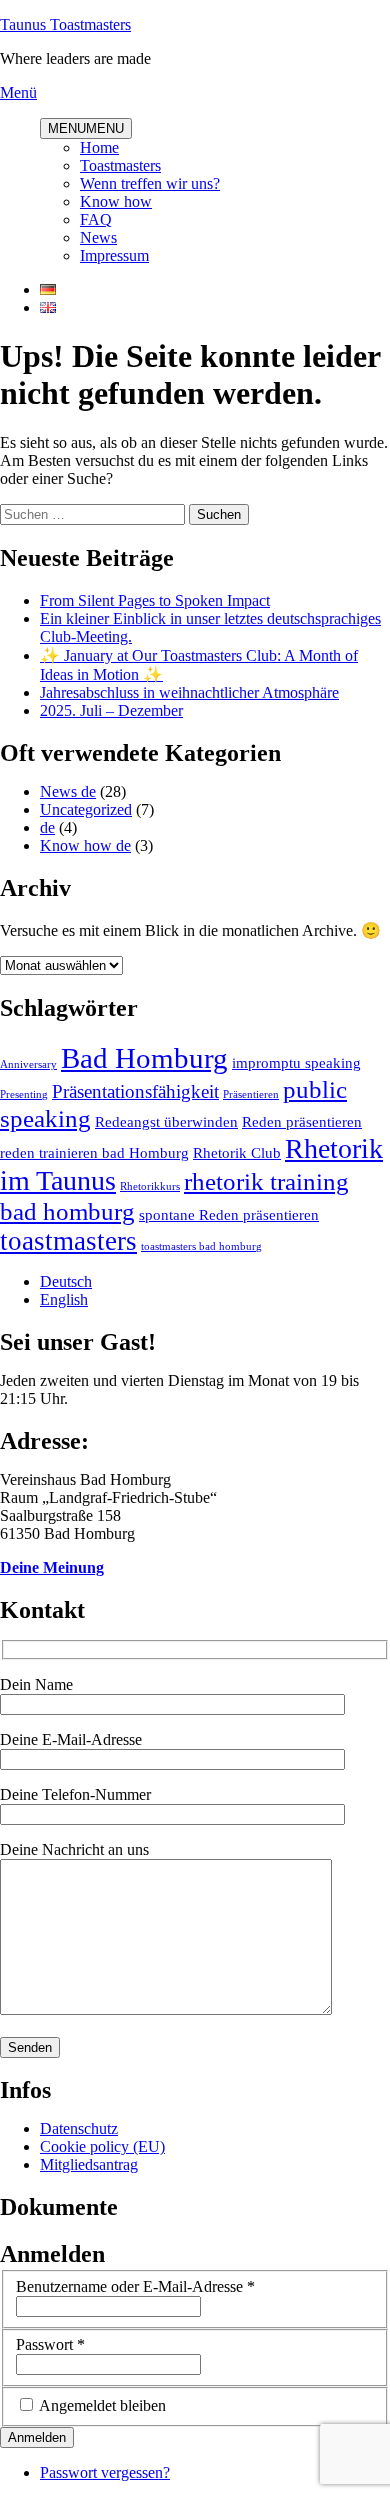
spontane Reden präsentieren (229, 1214)
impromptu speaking (296, 1062)
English (64, 1299)
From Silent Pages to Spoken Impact (155, 600)
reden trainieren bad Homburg (94, 1152)
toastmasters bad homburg (201, 1246)
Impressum (114, 255)
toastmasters (68, 1241)
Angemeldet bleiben (102, 2405)
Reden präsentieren (302, 1121)
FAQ (96, 219)
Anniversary (28, 1064)
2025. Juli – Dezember (111, 710)
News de (68, 791)
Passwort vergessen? (105, 2472)
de (47, 827)
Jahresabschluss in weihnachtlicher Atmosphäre (189, 692)
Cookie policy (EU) (102, 2146)
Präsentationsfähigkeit (135, 1091)
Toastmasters (120, 165)
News (98, 237)
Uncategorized (86, 809)
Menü (18, 92)
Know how (116, 201)
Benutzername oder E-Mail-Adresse (135, 2286)
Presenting (24, 1094)
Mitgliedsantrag (89, 2164)
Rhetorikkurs (150, 1186)
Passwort (50, 2344)
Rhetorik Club (237, 1152)
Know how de (85, 845)
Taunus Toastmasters (65, 24)
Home (99, 147)
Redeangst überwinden (166, 1121)
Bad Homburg (144, 1058)
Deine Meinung (52, 1567)
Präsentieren (251, 1094)
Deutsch (66, 1281)
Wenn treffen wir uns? (150, 183)
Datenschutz (79, 2128)
